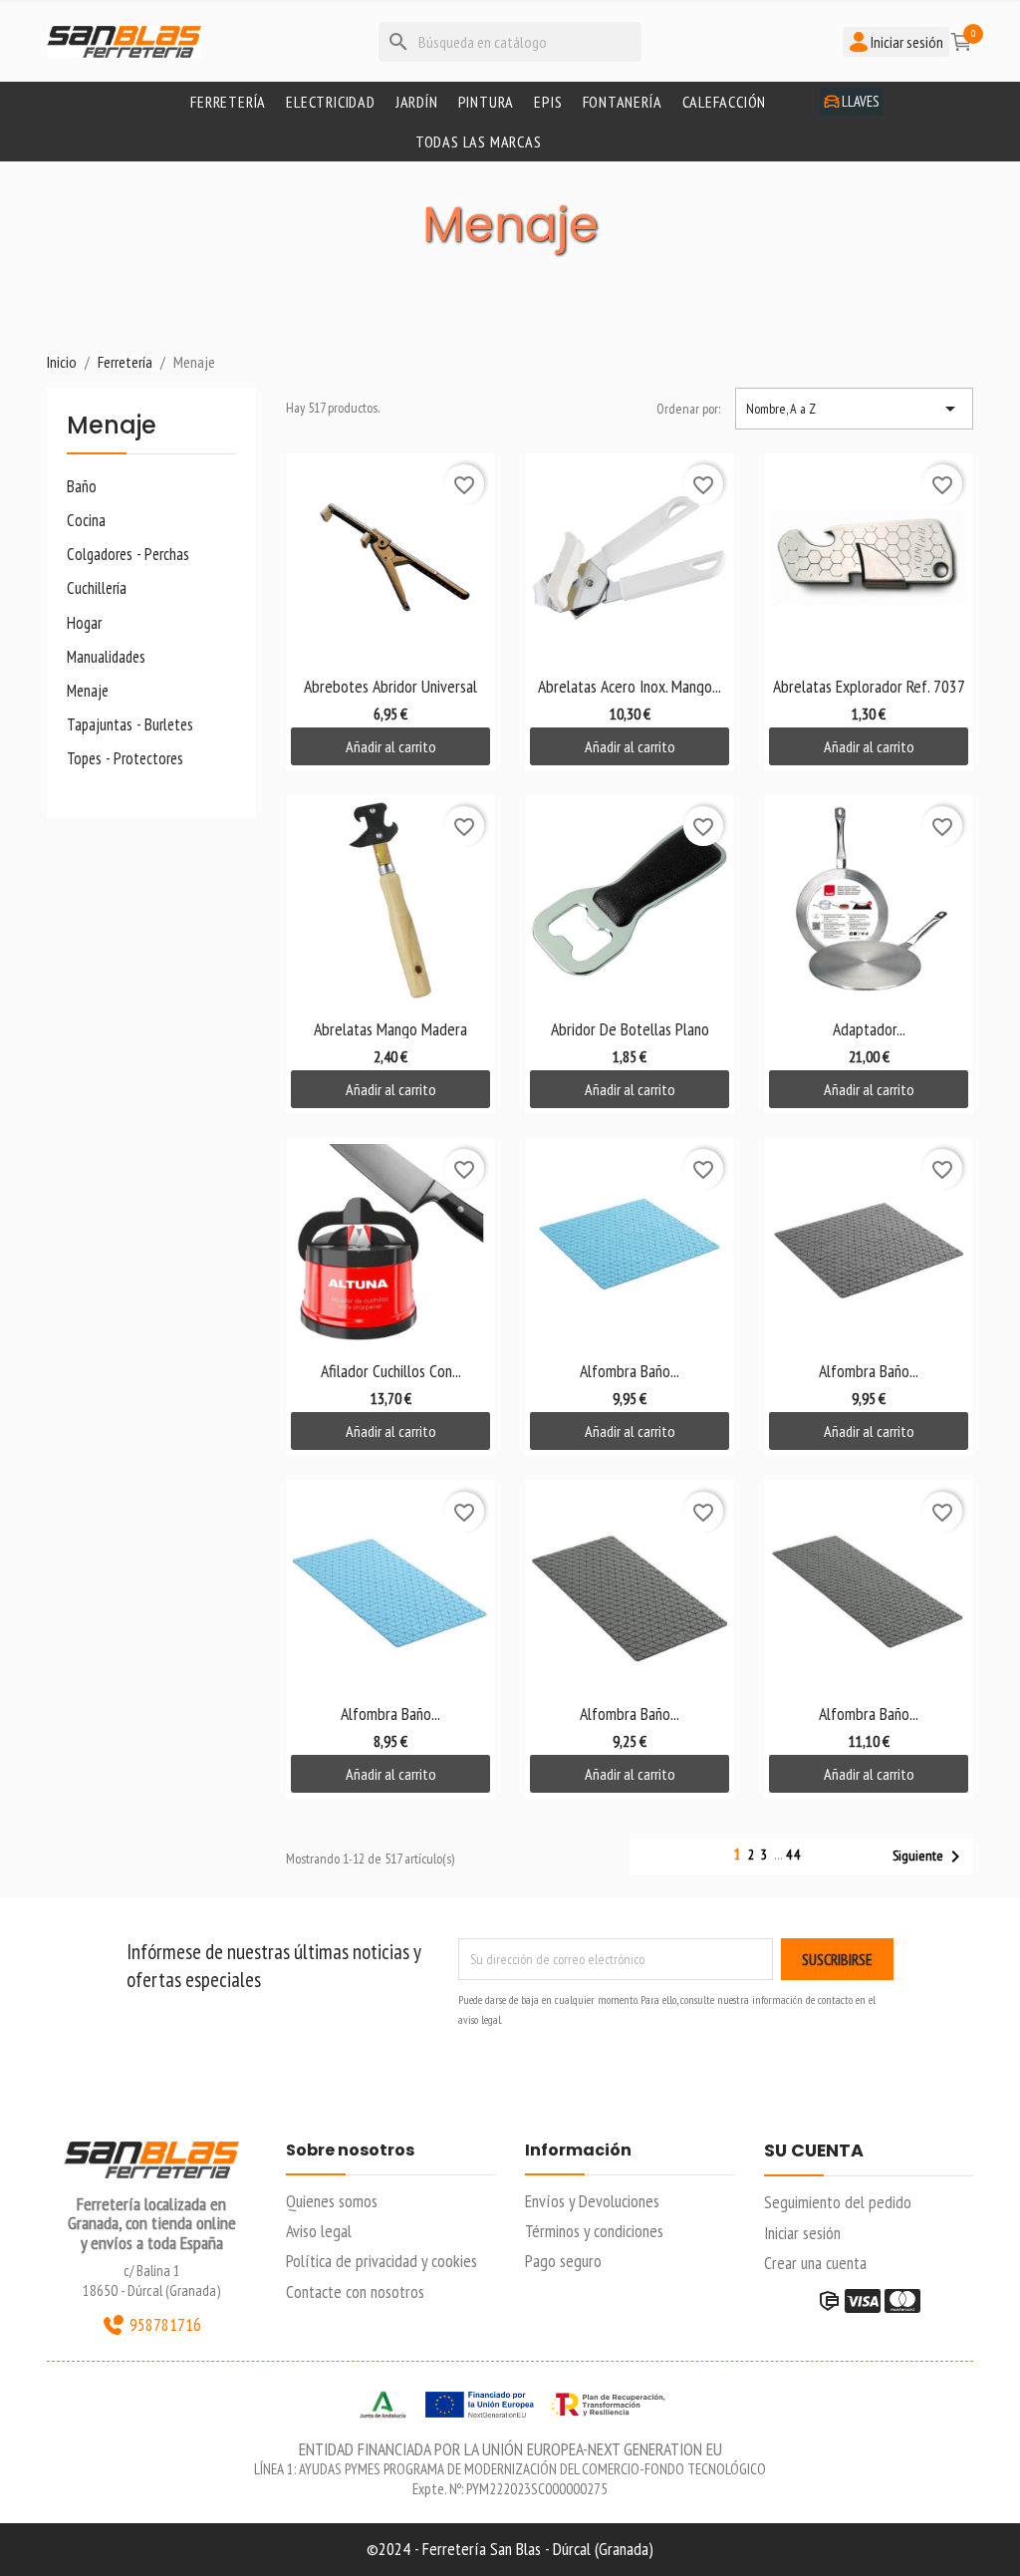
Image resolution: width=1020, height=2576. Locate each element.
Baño (82, 487)
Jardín (417, 102)
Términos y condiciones (594, 2231)
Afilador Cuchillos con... (391, 1371)
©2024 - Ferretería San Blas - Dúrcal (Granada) (510, 2549)
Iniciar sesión (802, 2233)
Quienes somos (332, 2201)
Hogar (84, 623)
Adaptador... (869, 1029)
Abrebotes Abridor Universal (390, 686)
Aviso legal (319, 2231)
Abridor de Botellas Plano (630, 1029)
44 (794, 1855)
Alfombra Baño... (630, 1371)
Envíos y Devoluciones (592, 2201)
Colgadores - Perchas (128, 555)
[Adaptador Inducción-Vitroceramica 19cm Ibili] (869, 900)
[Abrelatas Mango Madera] (390, 900)
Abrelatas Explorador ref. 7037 (869, 686)
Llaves (860, 101)
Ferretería (228, 102)
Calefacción (725, 102)
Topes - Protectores (125, 759)
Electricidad (331, 102)
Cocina (86, 521)
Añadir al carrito (391, 746)
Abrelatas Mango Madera (390, 1029)
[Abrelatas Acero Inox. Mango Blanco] (630, 558)
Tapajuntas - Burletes (130, 725)
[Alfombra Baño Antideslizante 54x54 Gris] (869, 1243)
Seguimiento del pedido (838, 2202)
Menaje (112, 427)
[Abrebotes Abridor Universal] (390, 558)
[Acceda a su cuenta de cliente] (931, 122)
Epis (548, 102)
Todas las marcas (479, 142)
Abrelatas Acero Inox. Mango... (630, 686)
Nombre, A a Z (854, 409)
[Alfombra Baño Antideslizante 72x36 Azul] (390, 1584)
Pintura (487, 102)
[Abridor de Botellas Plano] (630, 900)
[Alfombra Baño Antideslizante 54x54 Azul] (630, 1243)
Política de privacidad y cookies (382, 2261)
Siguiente (930, 1857)
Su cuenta (814, 2152)
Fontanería (623, 102)
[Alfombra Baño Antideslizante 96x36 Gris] (869, 1584)
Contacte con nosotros (355, 2291)
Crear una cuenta (815, 2263)
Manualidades (106, 657)
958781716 (165, 2324)
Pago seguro (563, 2261)
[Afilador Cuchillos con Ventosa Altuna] (390, 1243)
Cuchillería (97, 588)
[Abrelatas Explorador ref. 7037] (869, 558)
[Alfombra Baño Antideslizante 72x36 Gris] (630, 1584)
